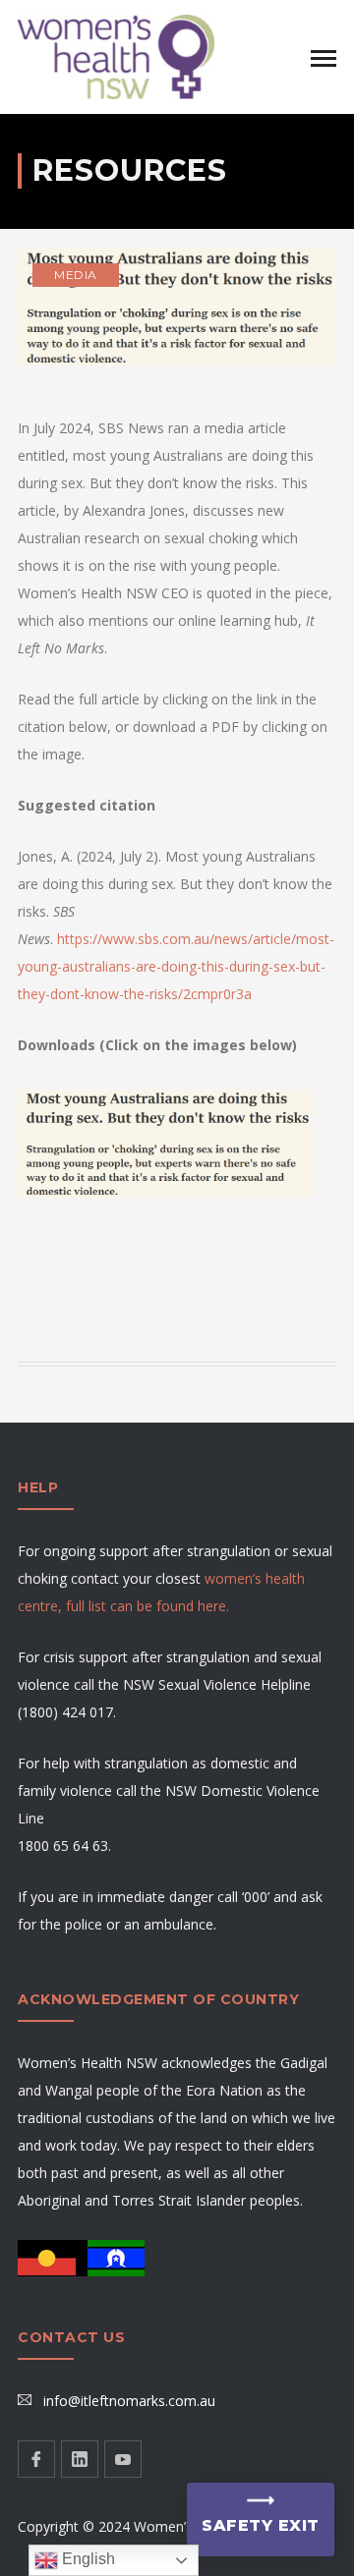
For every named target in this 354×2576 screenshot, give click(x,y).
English (87, 2559)
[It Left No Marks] (116, 56)
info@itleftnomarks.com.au (129, 2401)
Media (76, 275)
